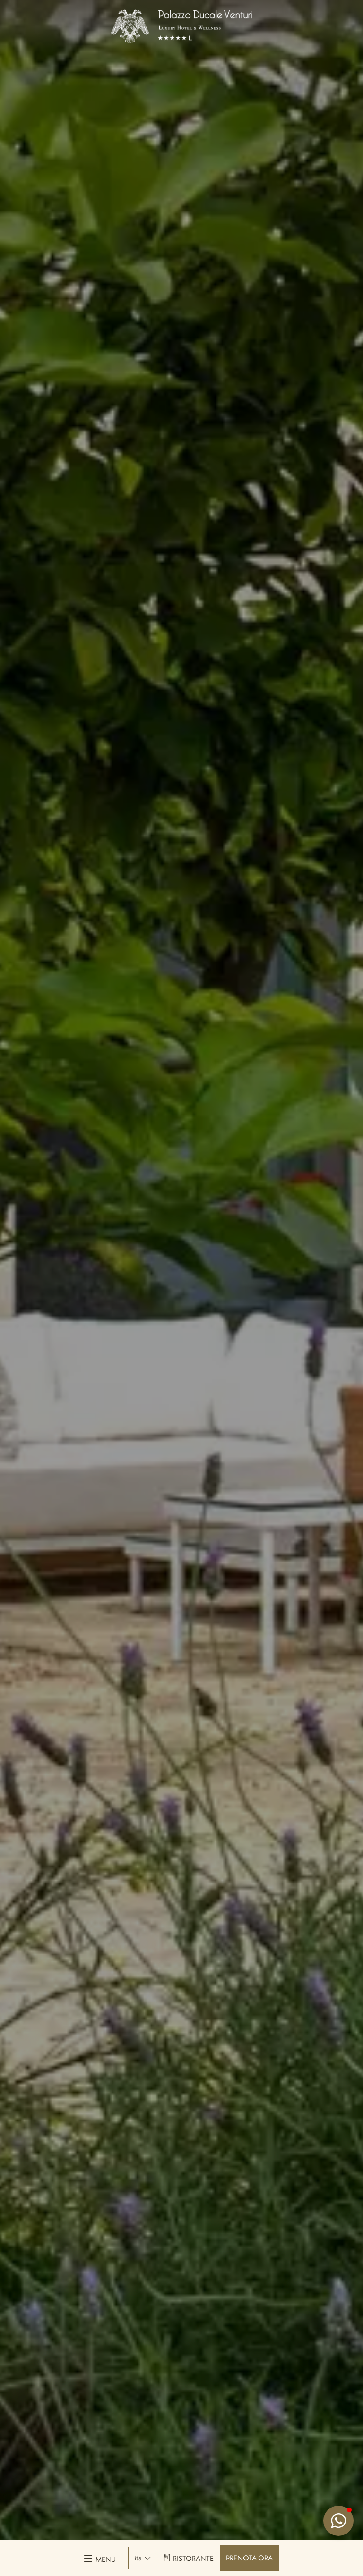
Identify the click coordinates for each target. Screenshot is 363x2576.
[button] (338, 2521)
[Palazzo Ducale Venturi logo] (181, 26)
